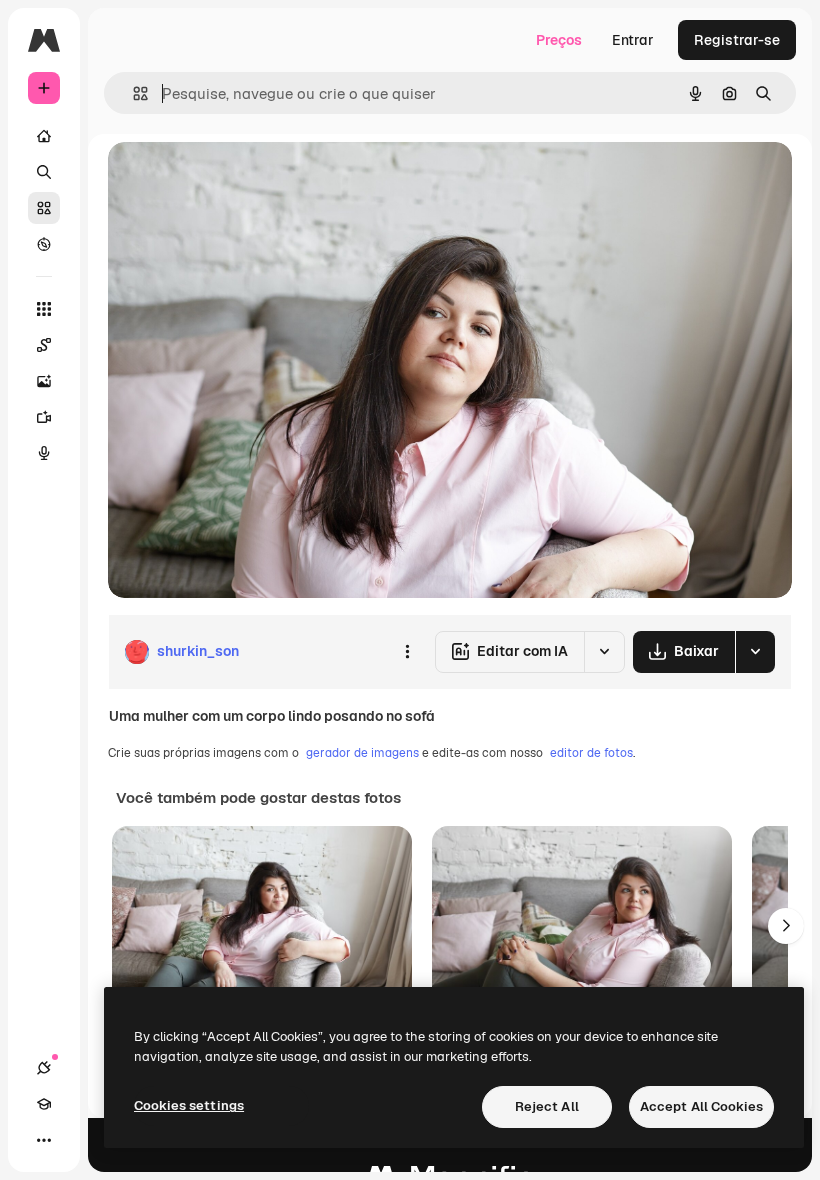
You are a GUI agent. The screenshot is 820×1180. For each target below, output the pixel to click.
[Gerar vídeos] (44, 417)
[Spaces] (44, 345)
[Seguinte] (786, 926)
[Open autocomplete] (132, 93)
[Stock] (44, 208)
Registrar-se (737, 40)
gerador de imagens (362, 753)
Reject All (547, 1106)
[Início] (44, 136)
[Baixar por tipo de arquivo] (755, 652)
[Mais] (44, 1140)
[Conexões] (44, 1068)
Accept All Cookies (701, 1106)
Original (236, 179)
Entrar (633, 40)
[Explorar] (44, 244)
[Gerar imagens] (44, 381)
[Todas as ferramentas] (44, 309)
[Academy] (44, 1104)
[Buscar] (44, 172)
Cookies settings (189, 1105)
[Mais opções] (407, 652)
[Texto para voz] (44, 453)
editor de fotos (591, 753)
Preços (559, 40)
